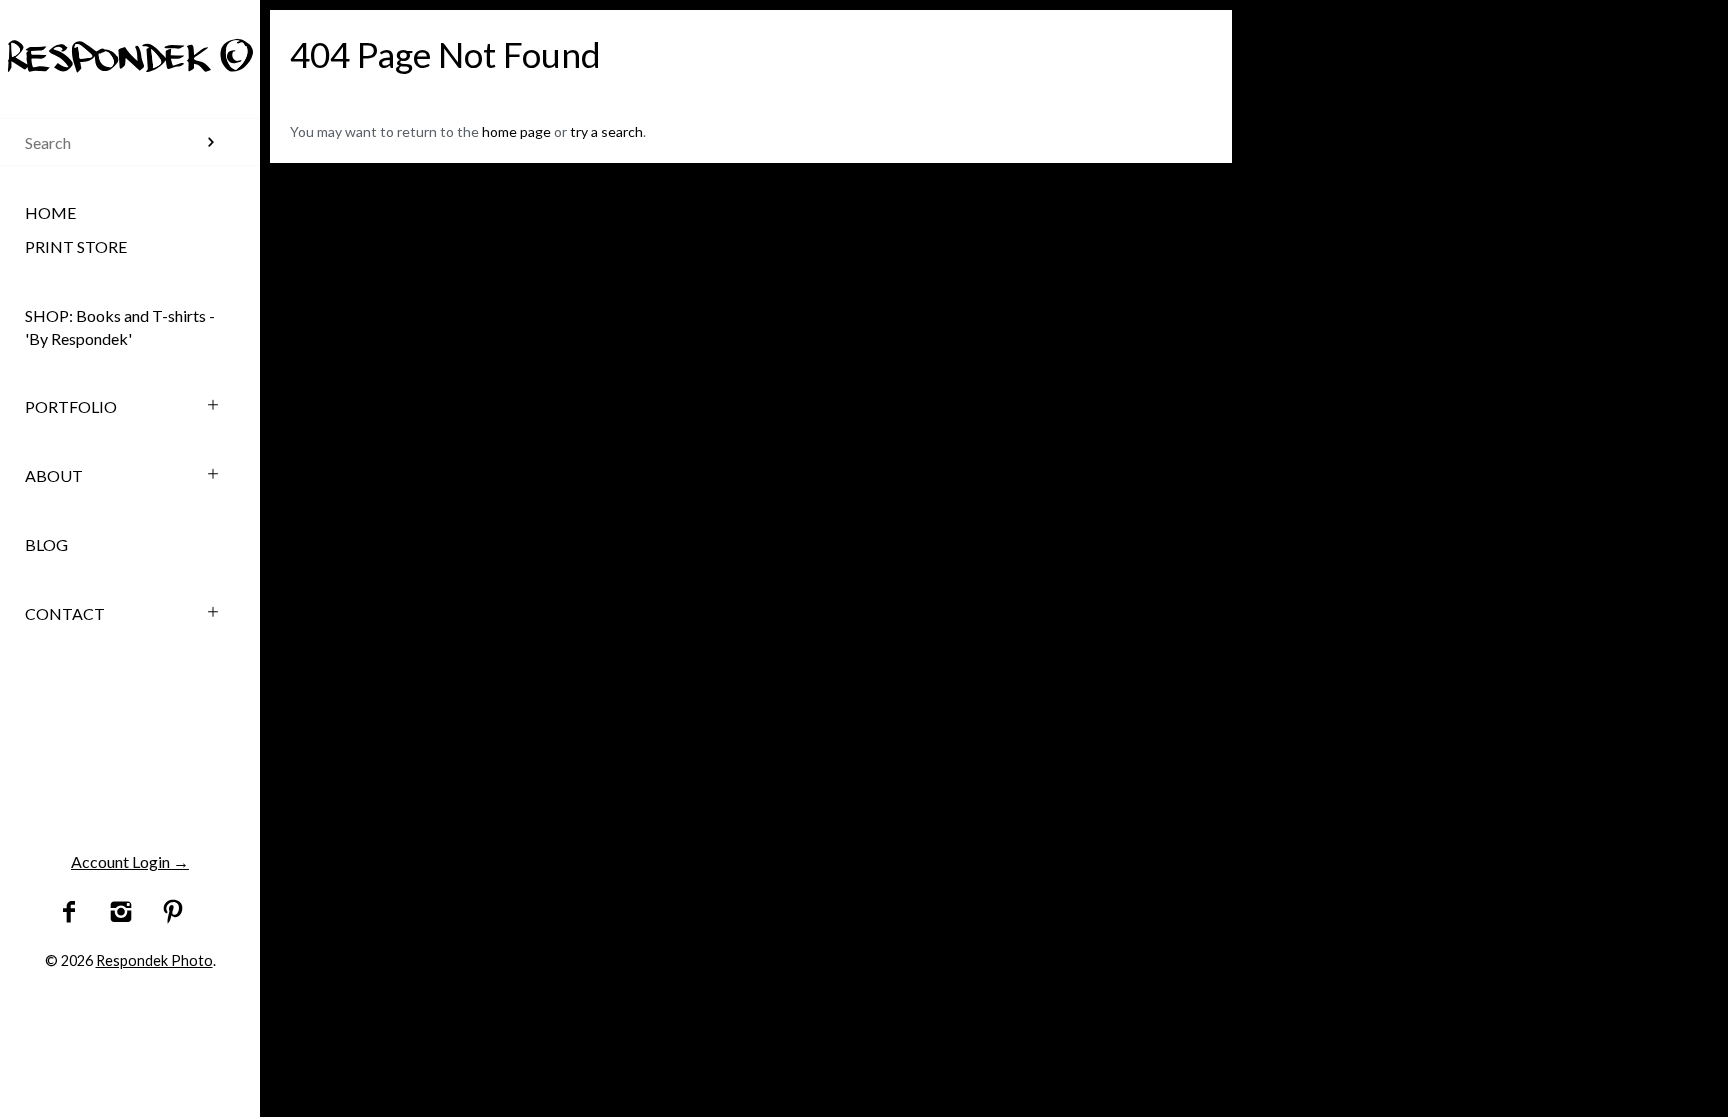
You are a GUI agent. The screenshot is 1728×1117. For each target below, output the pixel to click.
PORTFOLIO (71, 406)
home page (516, 131)
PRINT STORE (76, 246)
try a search (606, 131)
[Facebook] (69, 912)
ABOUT (54, 475)
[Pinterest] (172, 912)
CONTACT (65, 613)
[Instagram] (121, 912)
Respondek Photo (154, 960)
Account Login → (130, 861)
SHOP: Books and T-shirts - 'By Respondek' (120, 326)
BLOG (46, 544)
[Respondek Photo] (130, 38)
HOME (50, 212)
